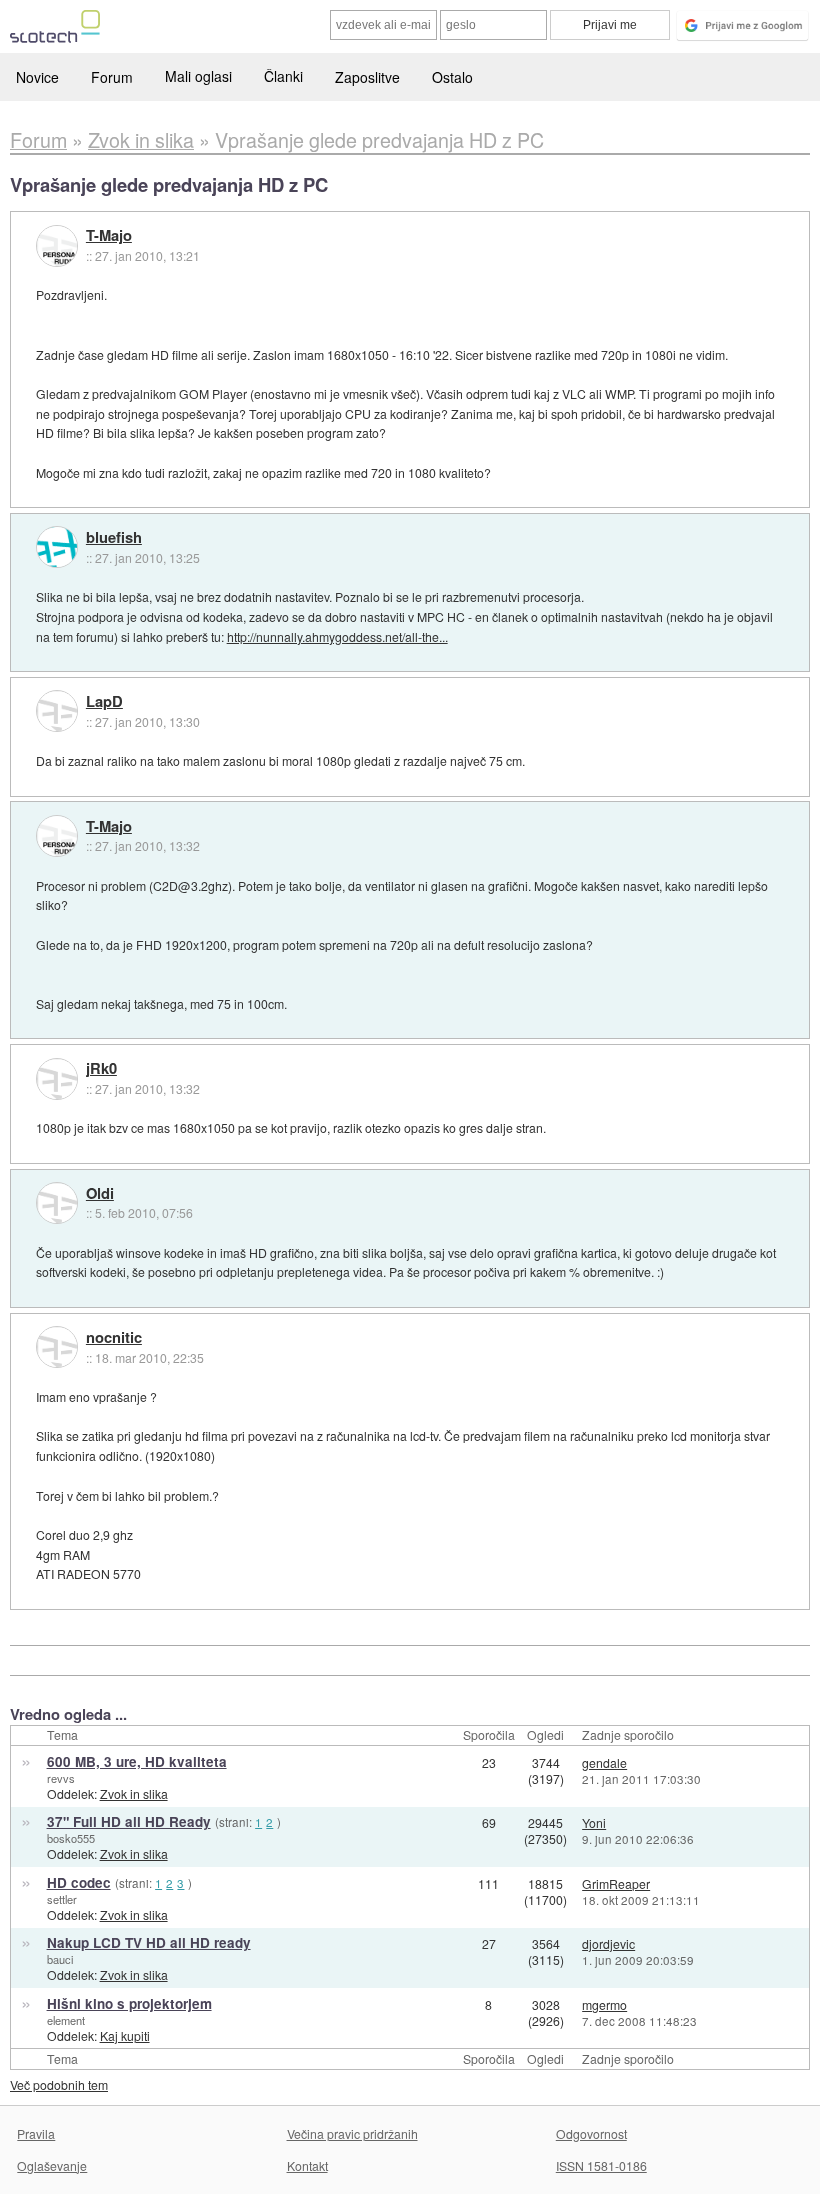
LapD (104, 702)
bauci (60, 1959)
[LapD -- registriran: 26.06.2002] (57, 711)
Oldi (100, 1194)
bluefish (114, 538)
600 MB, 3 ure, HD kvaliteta (137, 1761)
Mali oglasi (198, 76)
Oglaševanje (52, 2165)
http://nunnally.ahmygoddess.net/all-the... (337, 636)
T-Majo (109, 236)
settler (62, 1899)
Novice (37, 77)
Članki (283, 76)
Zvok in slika (134, 1793)
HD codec (79, 1882)
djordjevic (608, 1943)
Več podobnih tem (59, 2084)
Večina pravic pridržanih (352, 2133)
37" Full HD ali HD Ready (129, 1821)
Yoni (594, 1822)
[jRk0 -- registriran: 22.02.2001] (57, 1079)
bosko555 (71, 1838)
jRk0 (101, 1069)
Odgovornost (591, 2133)
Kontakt (307, 2165)
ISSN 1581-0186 (601, 2165)
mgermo (604, 2004)
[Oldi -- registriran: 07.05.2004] (57, 1203)
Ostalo (452, 77)
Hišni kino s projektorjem (129, 2003)
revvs (61, 1778)
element (66, 2020)
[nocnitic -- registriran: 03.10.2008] (57, 1347)
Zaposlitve (367, 77)
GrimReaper (616, 1883)
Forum (112, 77)
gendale (604, 1762)
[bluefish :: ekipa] (57, 547)
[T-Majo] (57, 246)
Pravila (36, 2133)
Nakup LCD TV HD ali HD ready (149, 1942)
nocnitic (114, 1338)
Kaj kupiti (125, 2035)
